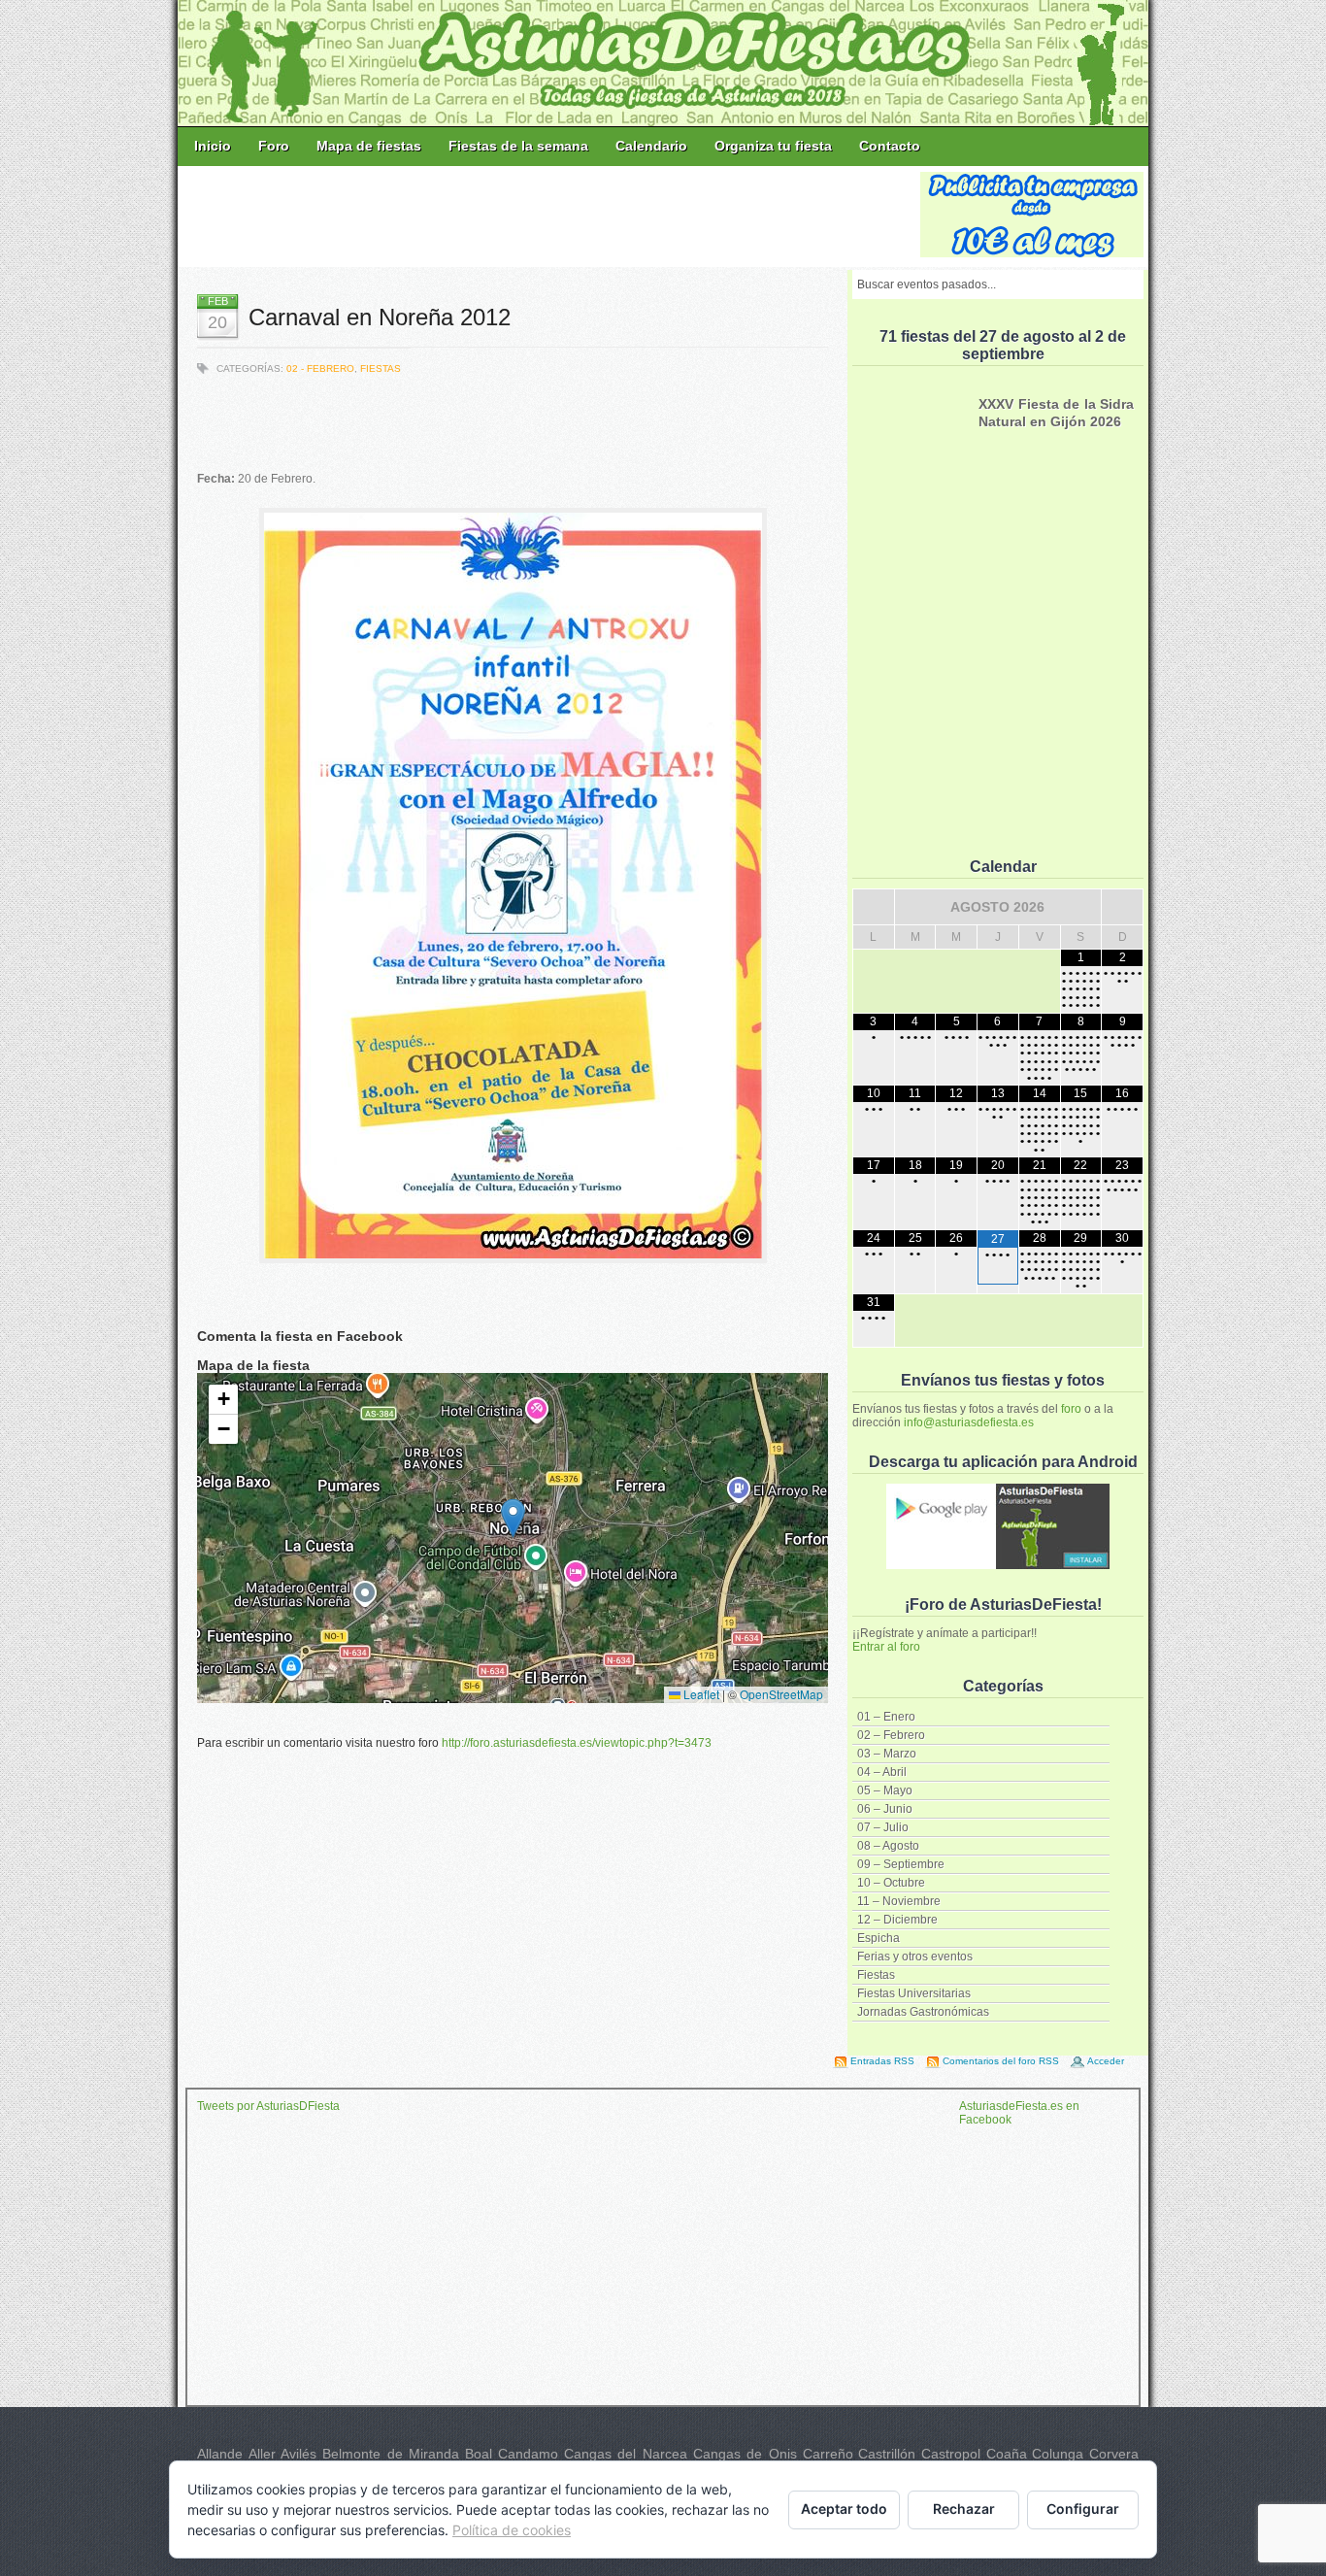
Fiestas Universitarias (914, 1993)
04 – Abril (882, 1772)
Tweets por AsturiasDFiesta (268, 2106)
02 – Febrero (891, 1735)
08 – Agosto (888, 1846)
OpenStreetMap (781, 1694)
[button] (513, 1518)
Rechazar (964, 2509)
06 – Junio (885, 1809)
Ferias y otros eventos (915, 1957)
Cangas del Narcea (626, 2454)
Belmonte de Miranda (391, 2454)
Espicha (878, 1938)
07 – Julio (883, 1827)
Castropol (951, 2454)
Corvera (1114, 2454)
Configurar (1083, 2509)
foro (1071, 1409)
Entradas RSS (882, 2061)
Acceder (1106, 2061)
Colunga (1058, 2454)
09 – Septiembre (901, 1864)
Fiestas (876, 1975)
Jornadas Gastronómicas (923, 2012)
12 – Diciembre (897, 1920)
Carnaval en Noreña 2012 (380, 317)
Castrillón (887, 2454)
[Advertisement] (550, 216)
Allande (220, 2454)
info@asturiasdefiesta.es (969, 1422)
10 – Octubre (891, 1883)
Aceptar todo (844, 2509)
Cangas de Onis (745, 2454)
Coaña (1007, 2454)
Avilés (298, 2454)
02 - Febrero (320, 368)
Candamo (528, 2454)
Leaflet (700, 1694)
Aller (262, 2454)
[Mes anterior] (874, 907)
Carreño (828, 2454)
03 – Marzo (887, 1754)
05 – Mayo (885, 1790)
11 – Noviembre (899, 1901)
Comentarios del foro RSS (1001, 2061)
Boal (479, 2454)
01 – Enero (886, 1717)
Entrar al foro (886, 1647)
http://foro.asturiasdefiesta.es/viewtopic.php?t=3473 (577, 1743)
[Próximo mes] (1122, 907)
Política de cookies (512, 2530)
